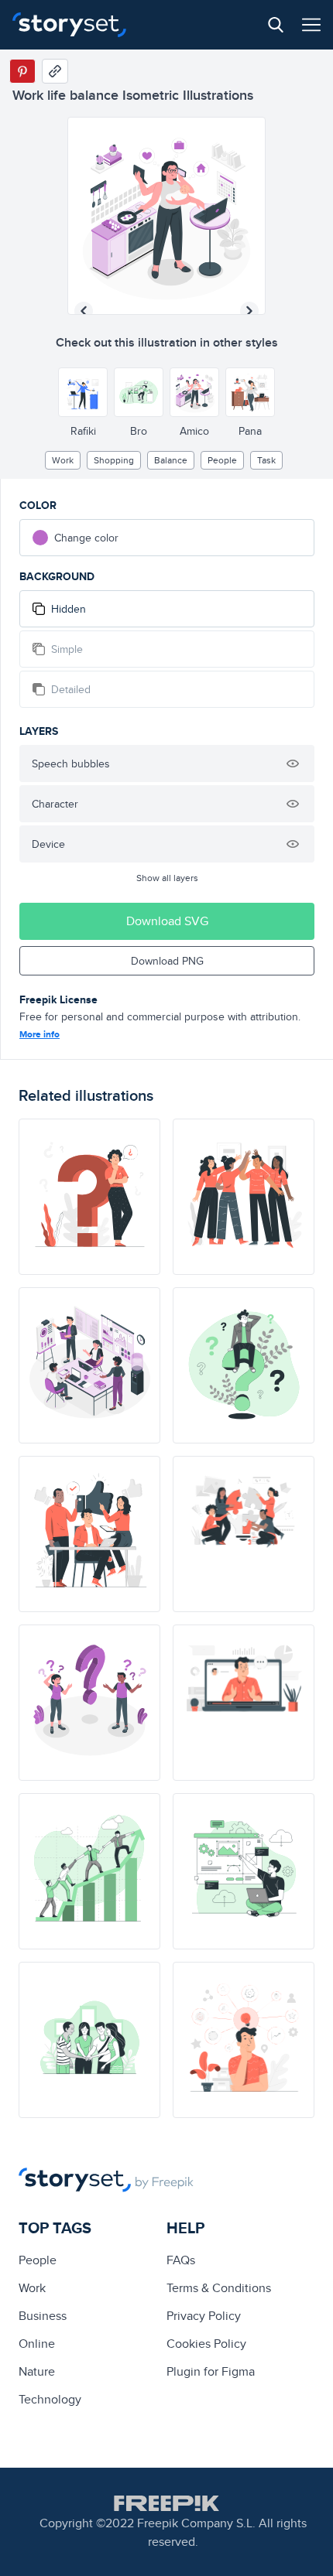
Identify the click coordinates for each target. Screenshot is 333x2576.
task (266, 460)
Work (63, 460)
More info (39, 1034)
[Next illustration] (249, 311)
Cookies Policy (206, 2344)
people (222, 460)
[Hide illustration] (293, 764)
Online (37, 2344)
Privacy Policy (204, 2316)
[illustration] (89, 1197)
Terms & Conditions (219, 2288)
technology (50, 2399)
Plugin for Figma (211, 2371)
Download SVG (167, 921)
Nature (37, 2371)
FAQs (181, 2260)
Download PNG (167, 961)
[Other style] (83, 392)
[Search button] (276, 25)
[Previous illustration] (84, 311)
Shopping (114, 460)
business (43, 2316)
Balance (171, 460)
